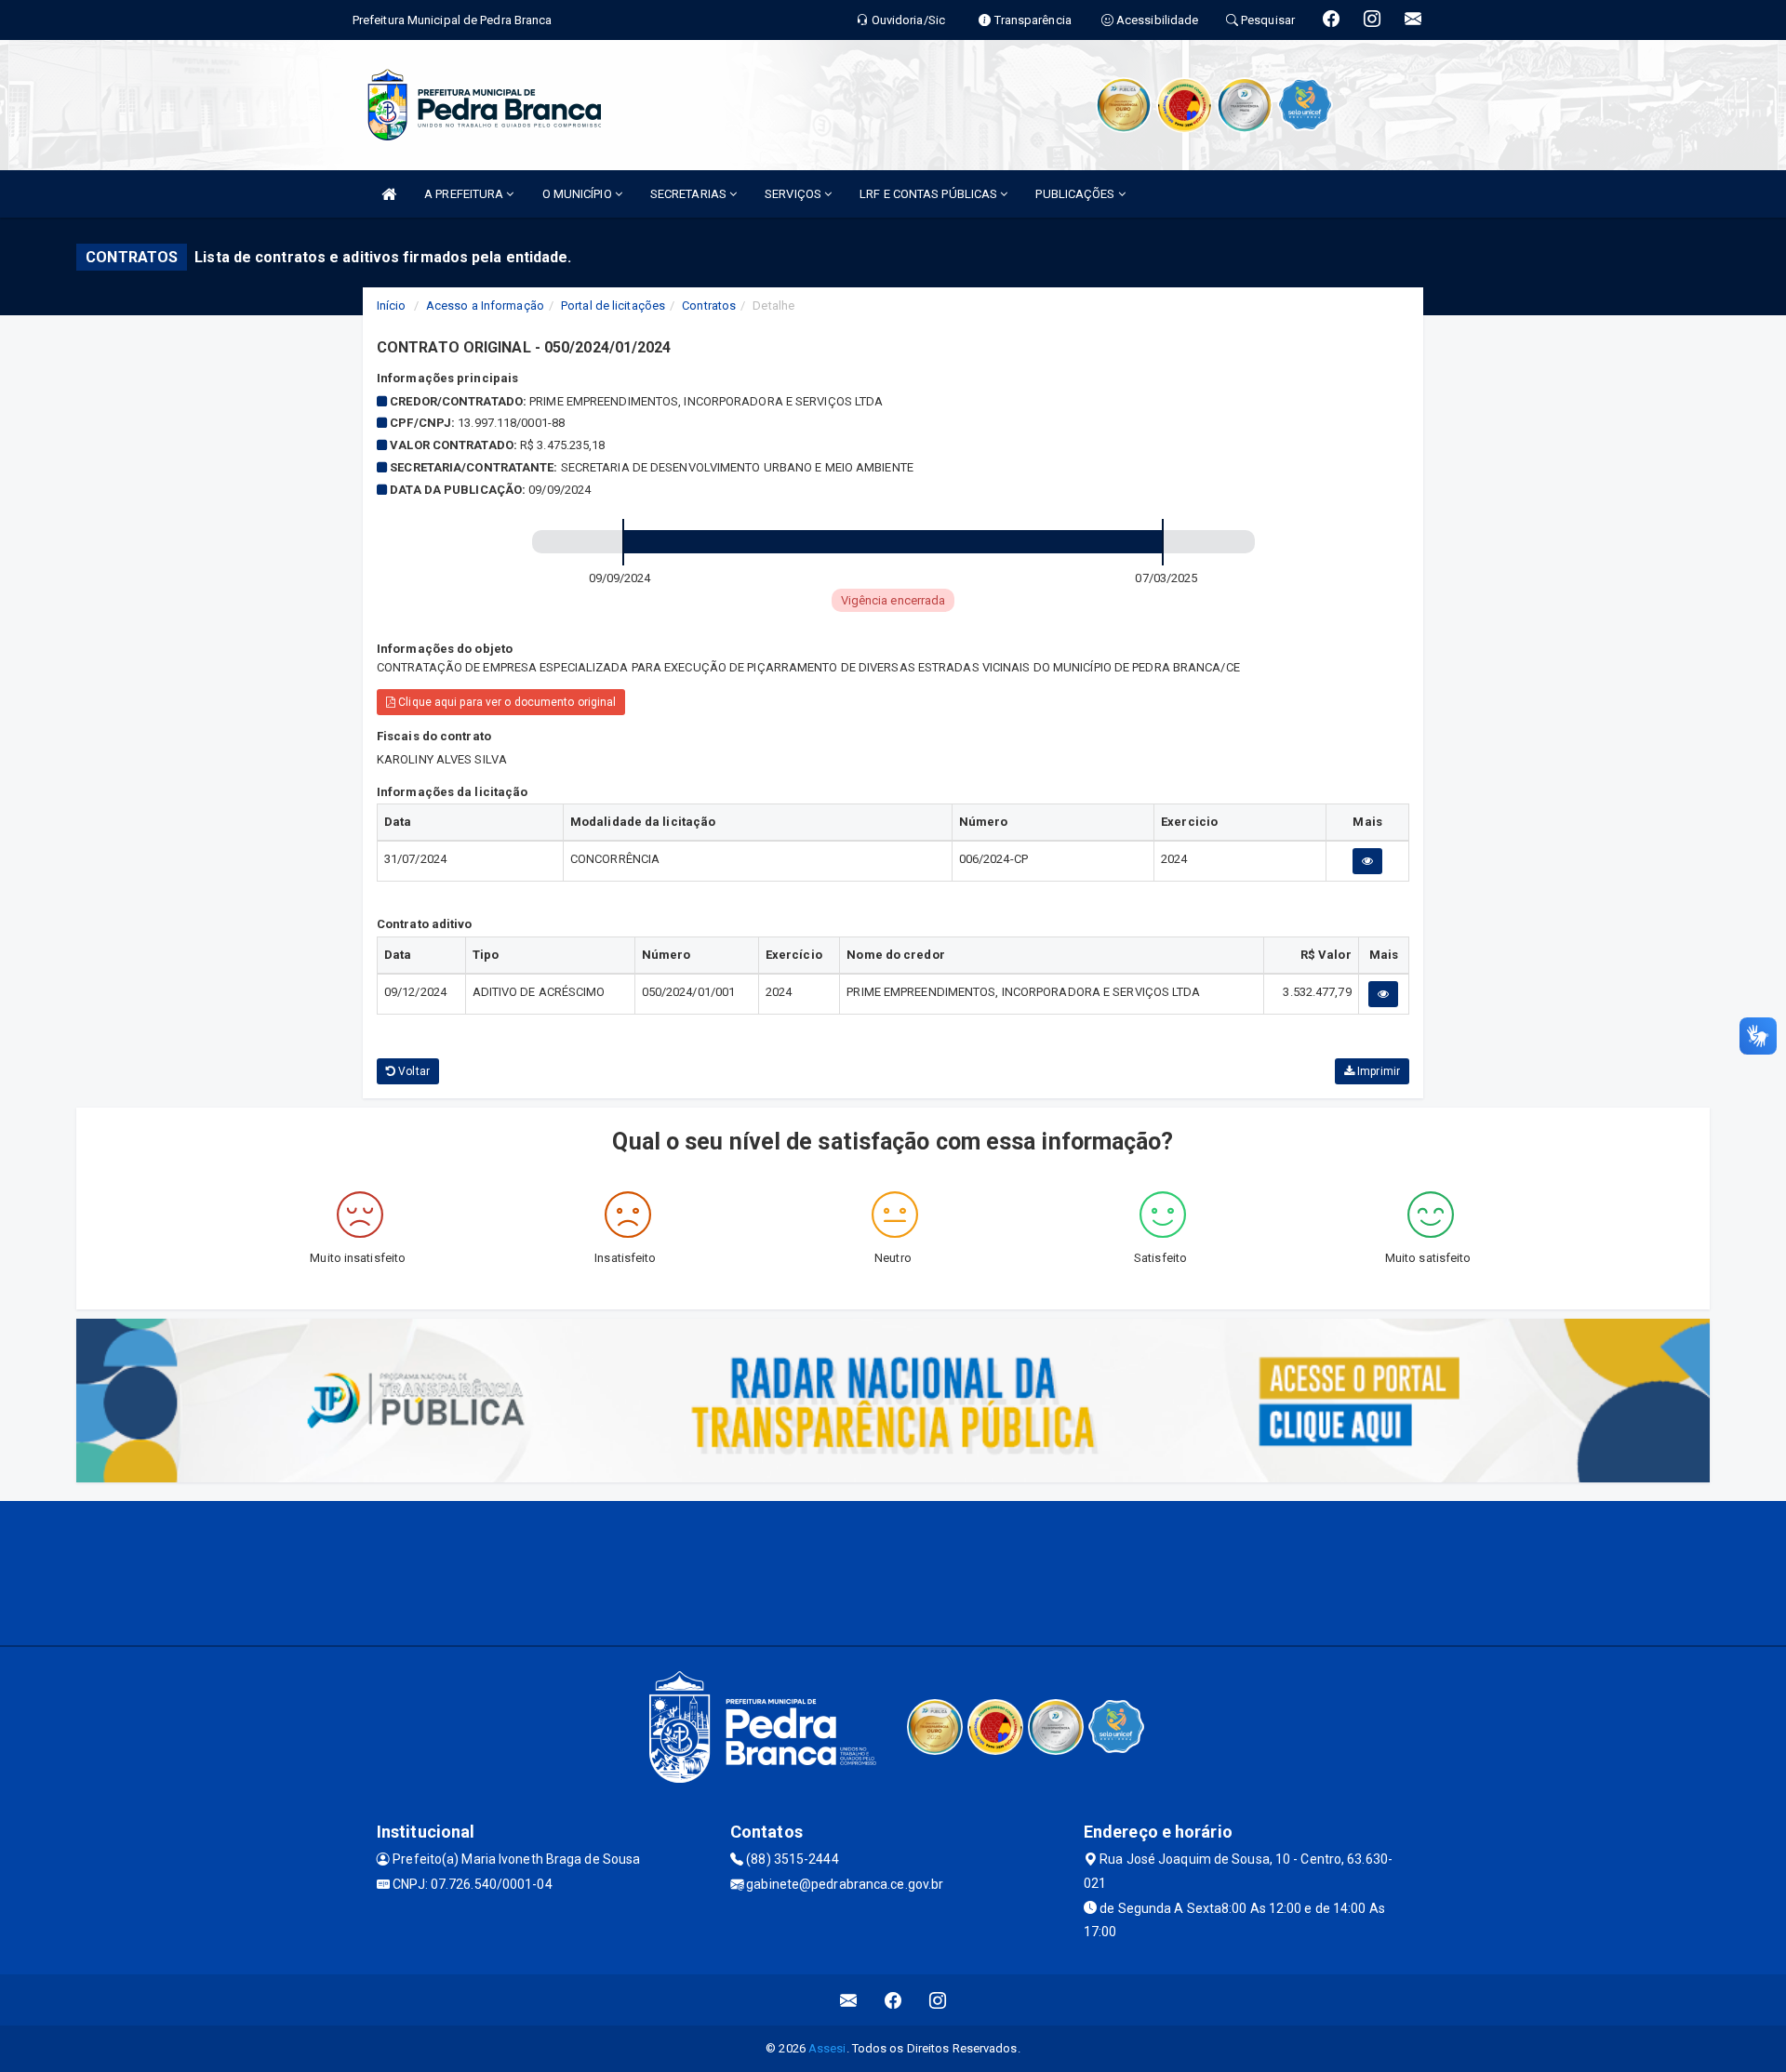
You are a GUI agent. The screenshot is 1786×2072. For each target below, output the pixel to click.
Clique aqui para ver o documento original (506, 702)
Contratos (709, 305)
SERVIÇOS (794, 194)
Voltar (413, 1071)
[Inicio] (389, 194)
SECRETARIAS (690, 194)
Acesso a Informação (485, 305)
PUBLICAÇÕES (1076, 194)
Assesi (827, 2048)
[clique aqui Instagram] (938, 2000)
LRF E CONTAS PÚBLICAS (930, 194)
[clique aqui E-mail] (849, 2000)
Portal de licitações (613, 305)
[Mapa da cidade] (893, 1571)
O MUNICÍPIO (579, 194)
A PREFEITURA (465, 194)
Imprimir (1377, 1071)
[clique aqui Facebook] (893, 2000)
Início (392, 305)
